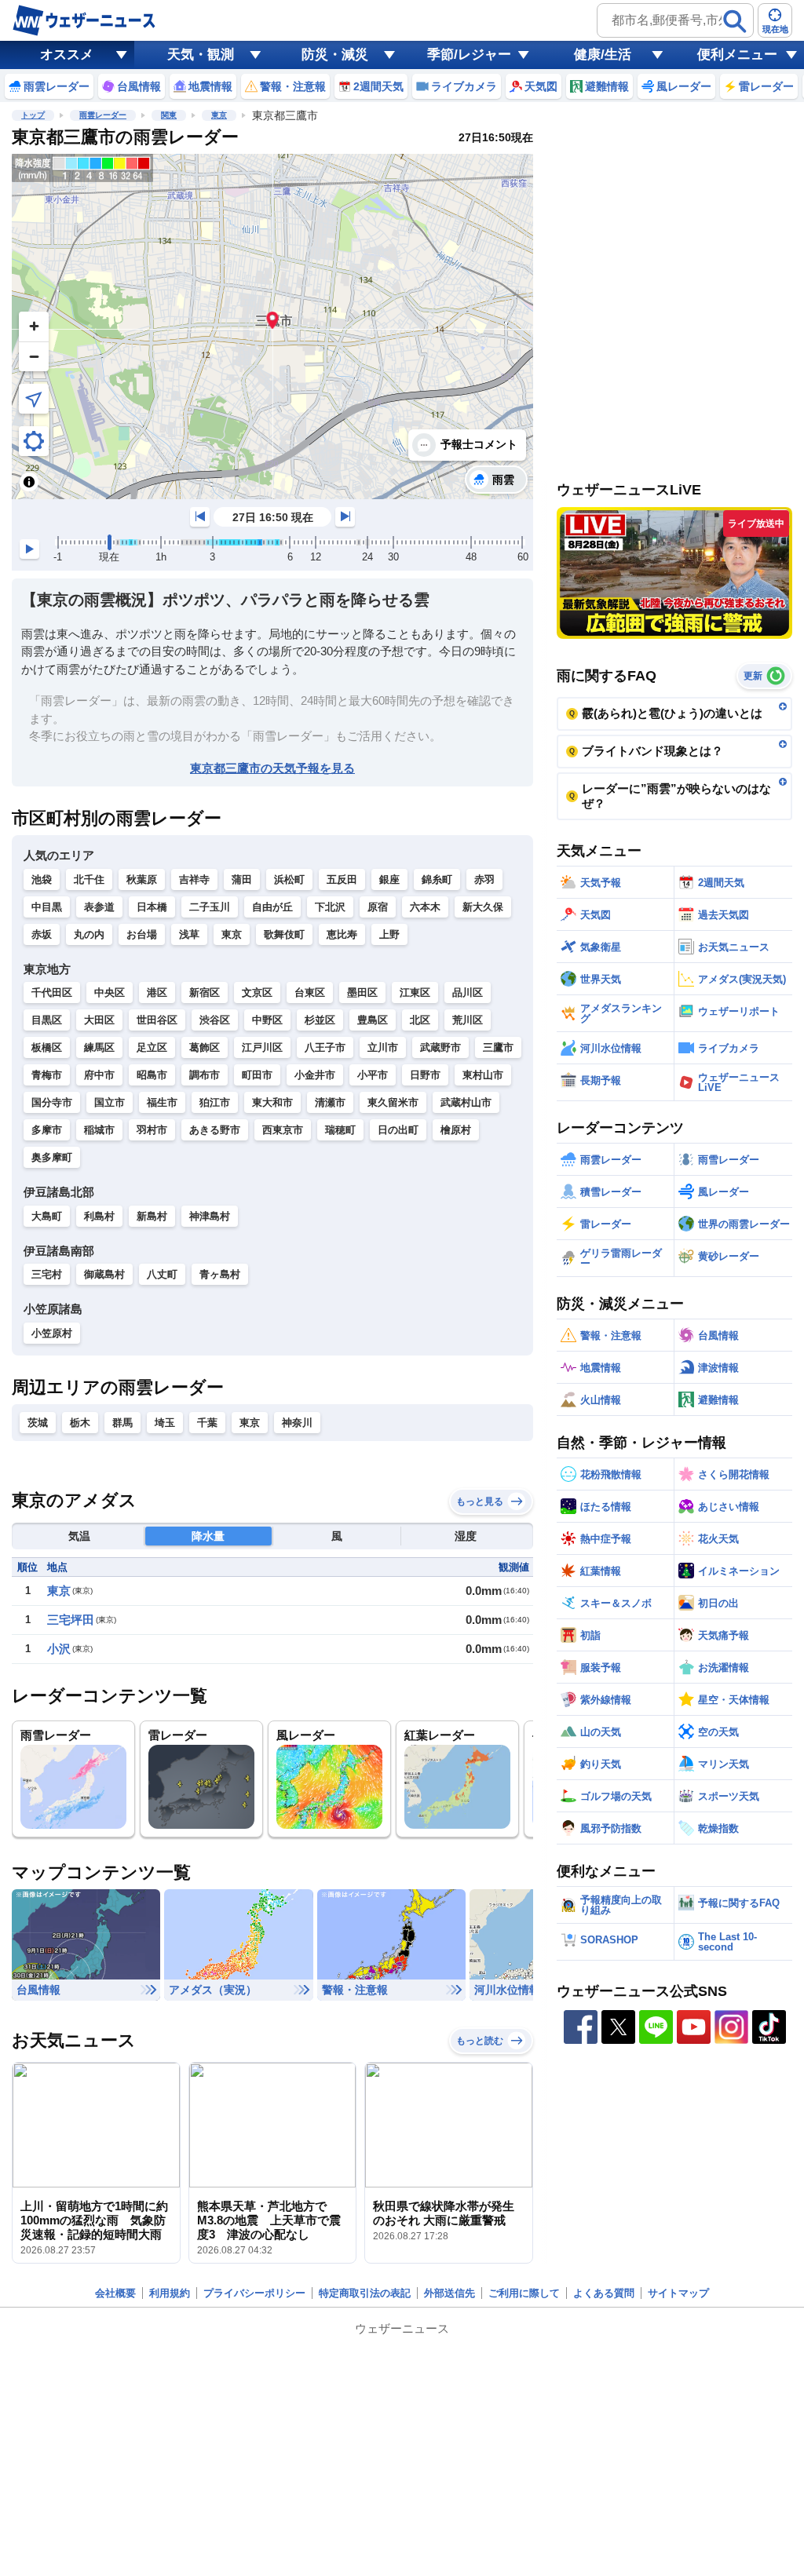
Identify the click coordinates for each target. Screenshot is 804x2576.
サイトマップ (678, 2293)
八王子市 (325, 1047)
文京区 (257, 992)
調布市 (205, 1075)
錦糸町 (437, 879)
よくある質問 (604, 2293)
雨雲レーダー (103, 115)
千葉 (207, 1423)
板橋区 (47, 1047)
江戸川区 (262, 1047)
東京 (219, 115)
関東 (169, 115)
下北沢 (330, 907)
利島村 (99, 1216)
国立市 (110, 1102)
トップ (33, 115)
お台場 (142, 934)
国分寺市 (52, 1102)
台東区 (310, 992)
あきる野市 (215, 1130)
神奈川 (297, 1423)
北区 (420, 1020)
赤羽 (484, 879)
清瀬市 (330, 1102)
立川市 (383, 1047)
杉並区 (320, 1020)
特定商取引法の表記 (365, 2293)
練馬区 (99, 1047)
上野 (389, 934)
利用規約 (170, 2293)
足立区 (152, 1047)
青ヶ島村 (220, 1274)
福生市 (162, 1102)
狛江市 (215, 1102)
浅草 (189, 934)
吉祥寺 (194, 879)
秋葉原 (142, 879)
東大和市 (272, 1102)
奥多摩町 (52, 1157)
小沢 (59, 1649)
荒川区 (468, 1020)
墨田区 (362, 992)
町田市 (257, 1075)
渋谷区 (215, 1020)
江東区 (415, 992)
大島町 (47, 1216)
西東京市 (283, 1130)
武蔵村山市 (466, 1102)
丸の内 (89, 934)
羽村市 (152, 1130)
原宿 (378, 907)
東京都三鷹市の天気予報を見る (272, 768)
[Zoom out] (34, 356)
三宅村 (47, 1274)
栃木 (80, 1423)
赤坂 (42, 934)
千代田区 (52, 992)
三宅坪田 (71, 1620)
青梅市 (47, 1075)
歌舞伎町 (284, 934)
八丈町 (162, 1274)
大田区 (99, 1020)
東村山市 (483, 1075)
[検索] (735, 21)
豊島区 (373, 1020)
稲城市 (99, 1130)
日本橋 (152, 907)
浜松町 (289, 879)
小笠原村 (52, 1333)
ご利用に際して (524, 2293)
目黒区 (47, 1020)
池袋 (42, 879)
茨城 (38, 1423)
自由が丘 (272, 907)
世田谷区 (157, 1020)
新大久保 (483, 907)
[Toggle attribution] (29, 482)
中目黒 (47, 907)
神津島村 (210, 1216)
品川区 (468, 992)
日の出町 (398, 1130)
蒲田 (242, 879)
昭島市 (152, 1075)
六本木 (425, 907)
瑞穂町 (340, 1130)
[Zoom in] (34, 327)
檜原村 (456, 1130)
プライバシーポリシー (254, 2293)
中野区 (267, 1020)
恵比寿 (342, 934)
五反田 (342, 879)
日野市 (425, 1075)
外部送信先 (450, 2293)
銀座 (389, 879)
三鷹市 (498, 1047)
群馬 (122, 1423)
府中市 (99, 1075)
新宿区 (205, 992)
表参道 (99, 907)
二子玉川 (210, 907)
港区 (157, 992)
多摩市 (47, 1130)
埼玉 (165, 1423)
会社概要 (115, 2293)
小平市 (373, 1075)
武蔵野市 (440, 1047)
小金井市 (315, 1075)
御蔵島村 (104, 1274)
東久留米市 (393, 1102)
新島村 (152, 1216)
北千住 (89, 879)
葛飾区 (205, 1047)
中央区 (110, 992)
